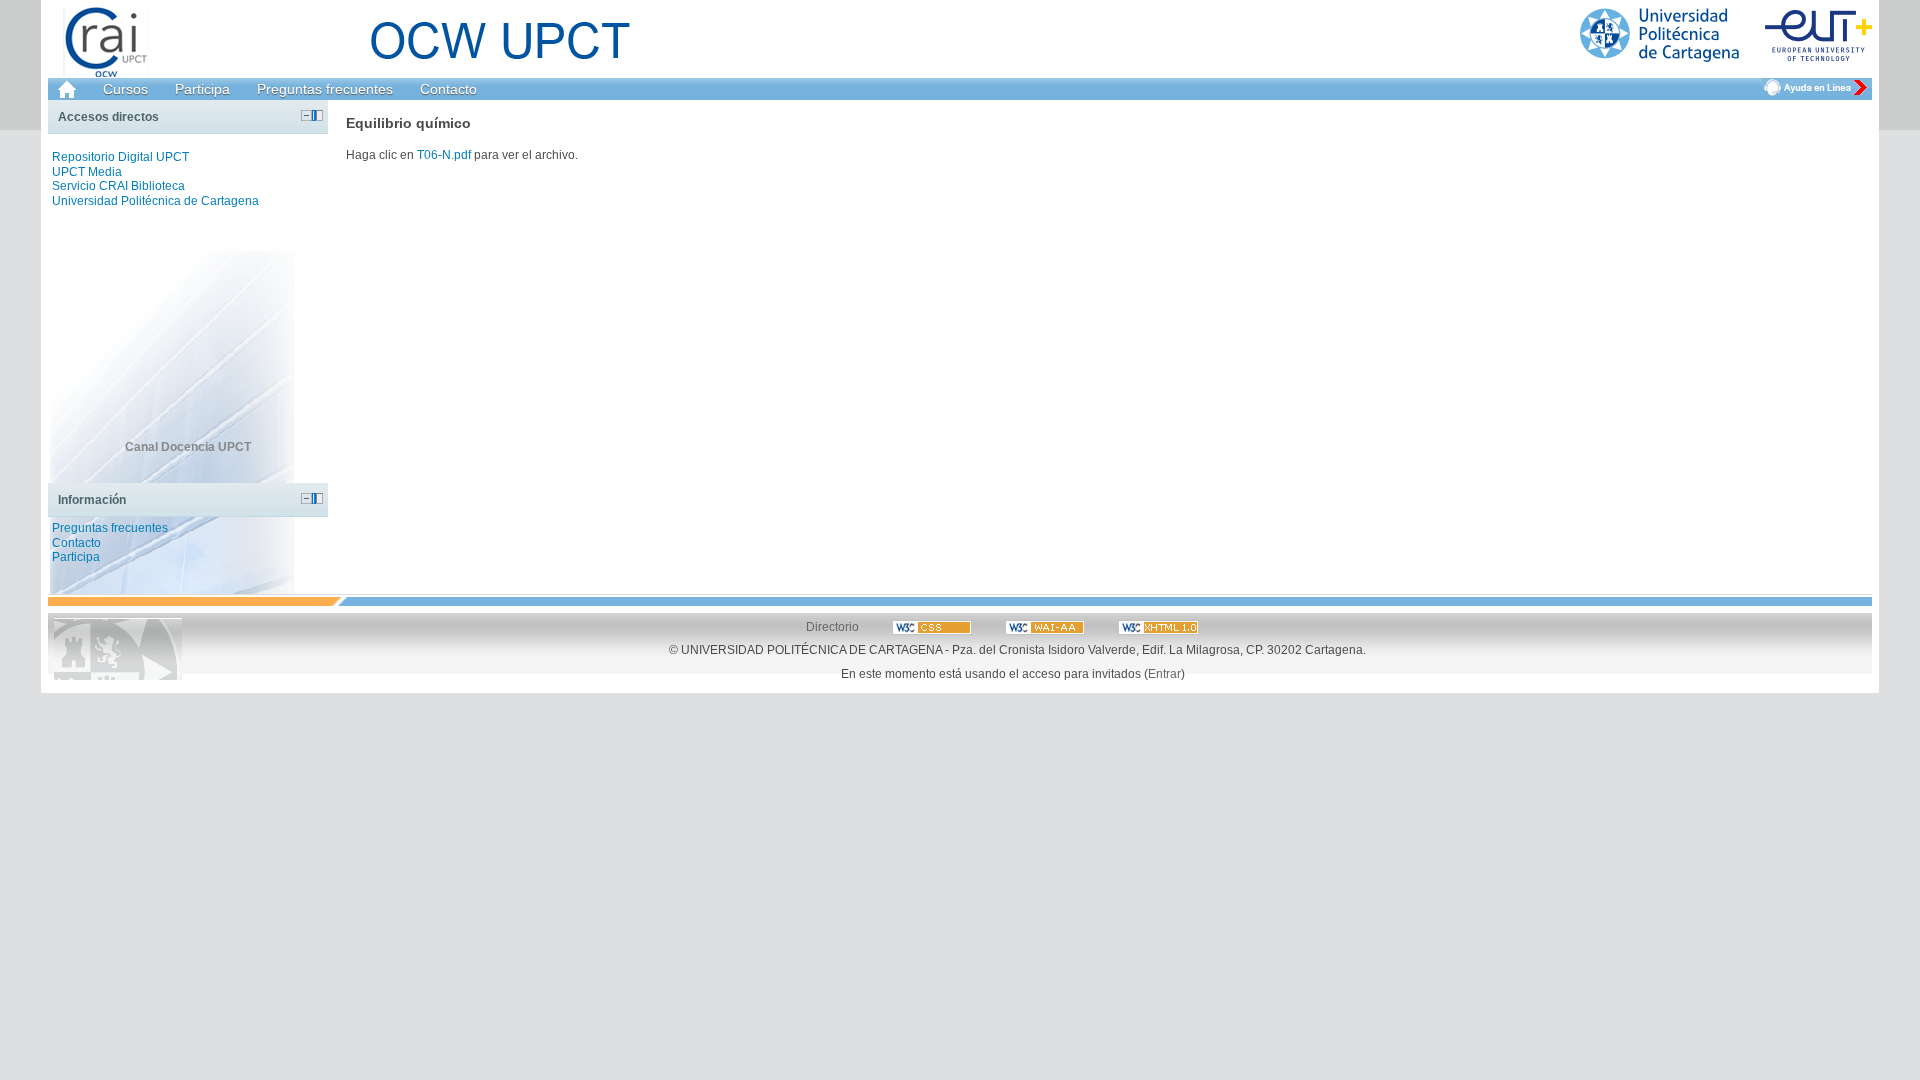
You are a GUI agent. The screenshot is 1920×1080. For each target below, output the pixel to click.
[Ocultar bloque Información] (306, 498)
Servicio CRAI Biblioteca (118, 186)
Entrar (1164, 673)
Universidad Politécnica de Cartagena (155, 201)
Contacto (448, 89)
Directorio (832, 626)
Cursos (125, 89)
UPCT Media (87, 172)
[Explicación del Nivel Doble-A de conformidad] (933, 626)
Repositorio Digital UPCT (120, 157)
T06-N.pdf (444, 154)
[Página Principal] (1726, 35)
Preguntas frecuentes (325, 89)
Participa (202, 89)
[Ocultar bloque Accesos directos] (306, 115)
